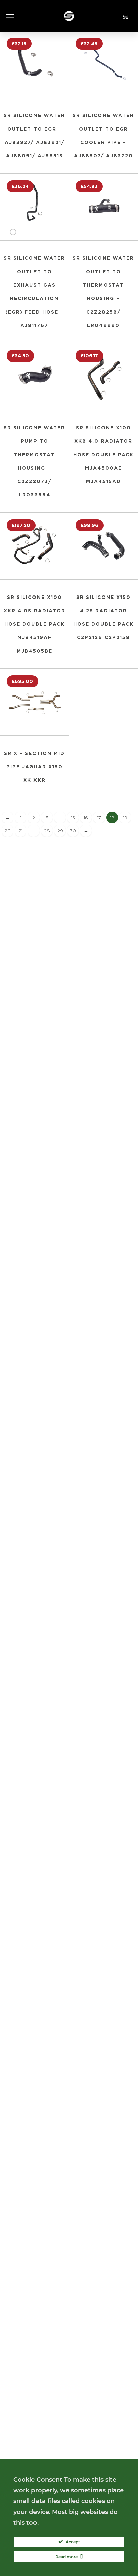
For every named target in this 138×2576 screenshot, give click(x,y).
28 (47, 831)
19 (125, 818)
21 (21, 831)
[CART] (128, 16)
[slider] (13, 232)
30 (73, 831)
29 (60, 831)
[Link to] (69, 16)
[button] (10, 16)
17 (99, 818)
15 (73, 818)
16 (86, 818)
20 (8, 831)
